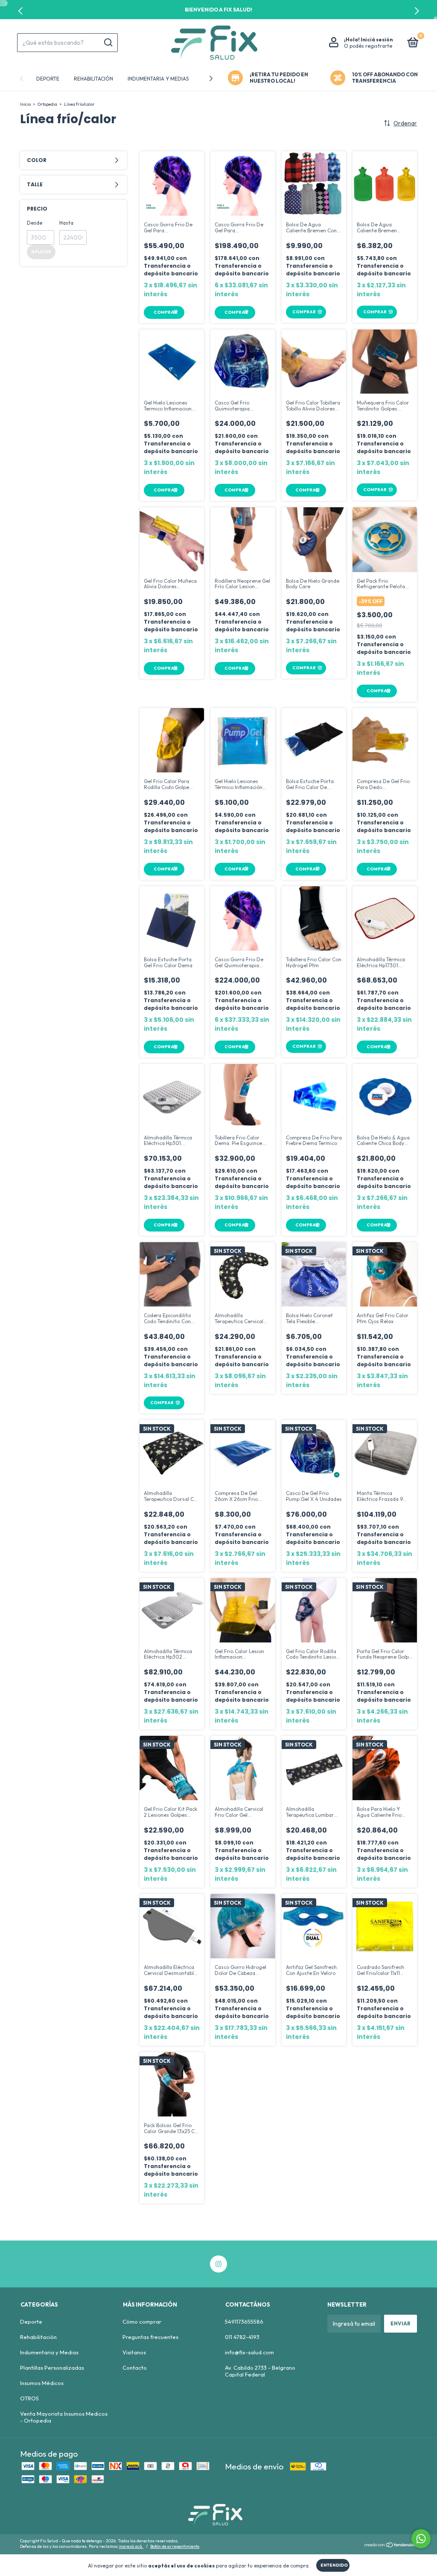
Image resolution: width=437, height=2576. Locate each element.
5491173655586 (244, 2322)
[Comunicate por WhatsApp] (421, 2539)
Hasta (66, 223)
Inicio (25, 104)
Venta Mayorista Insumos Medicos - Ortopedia (64, 2417)
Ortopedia (47, 104)
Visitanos (134, 2352)
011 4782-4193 (242, 2337)
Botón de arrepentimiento (175, 2546)
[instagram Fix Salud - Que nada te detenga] (218, 2264)
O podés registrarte (368, 46)
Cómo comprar (142, 2322)
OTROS (29, 2398)
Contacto (135, 2368)
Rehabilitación (93, 79)
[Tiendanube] (390, 2545)
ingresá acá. (131, 2546)
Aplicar (41, 252)
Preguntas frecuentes (150, 2337)
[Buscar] (108, 43)
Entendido (334, 2565)
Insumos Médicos (42, 2383)
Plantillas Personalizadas (52, 2368)
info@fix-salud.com (249, 2352)
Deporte (48, 79)
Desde (35, 223)
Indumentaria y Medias (158, 79)
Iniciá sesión (377, 39)
